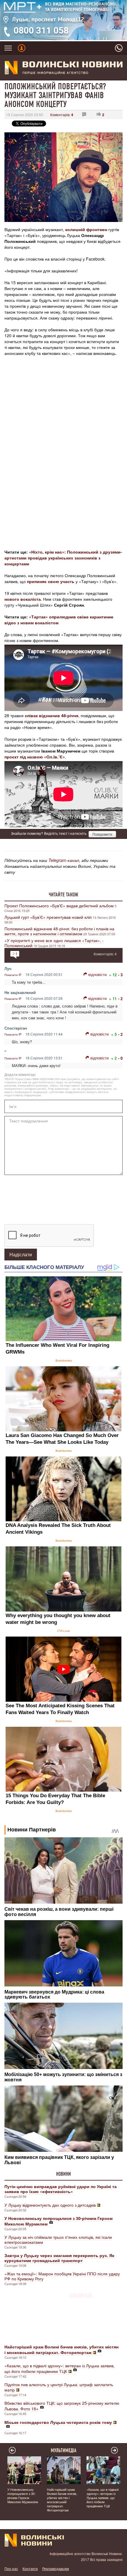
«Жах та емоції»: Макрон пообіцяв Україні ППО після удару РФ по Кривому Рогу (62, 2276)
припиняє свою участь (51, 581)
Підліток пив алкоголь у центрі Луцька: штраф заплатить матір (59, 2387)
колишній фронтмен (86, 229)
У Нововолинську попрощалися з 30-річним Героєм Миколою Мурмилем (23, 2496)
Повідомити (102, 834)
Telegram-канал (64, 860)
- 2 (120, 999)
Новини (63, 2174)
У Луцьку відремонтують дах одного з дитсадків (50, 2205)
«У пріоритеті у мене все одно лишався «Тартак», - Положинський (54, 943)
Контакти (30, 2568)
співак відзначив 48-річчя (52, 715)
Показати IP (13, 975)
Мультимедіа (64, 2450)
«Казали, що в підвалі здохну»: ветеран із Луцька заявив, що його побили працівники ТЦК (60, 2368)
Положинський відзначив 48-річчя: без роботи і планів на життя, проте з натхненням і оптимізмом (59, 931)
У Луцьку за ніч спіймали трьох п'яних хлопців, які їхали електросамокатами (58, 2240)
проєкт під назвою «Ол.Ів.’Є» (35, 757)
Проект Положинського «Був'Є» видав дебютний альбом (59, 906)
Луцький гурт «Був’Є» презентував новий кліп (48, 917)
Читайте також (63, 895)
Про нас (11, 2568)
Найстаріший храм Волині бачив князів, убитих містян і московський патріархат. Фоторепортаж (62, 2500)
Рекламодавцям (56, 2568)
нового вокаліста (23, 599)
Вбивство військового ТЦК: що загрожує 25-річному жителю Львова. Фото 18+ (62, 2406)
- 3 (120, 975)
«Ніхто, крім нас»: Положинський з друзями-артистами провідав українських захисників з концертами (63, 558)
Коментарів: (62, 115)
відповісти (97, 974)
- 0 (120, 1058)
